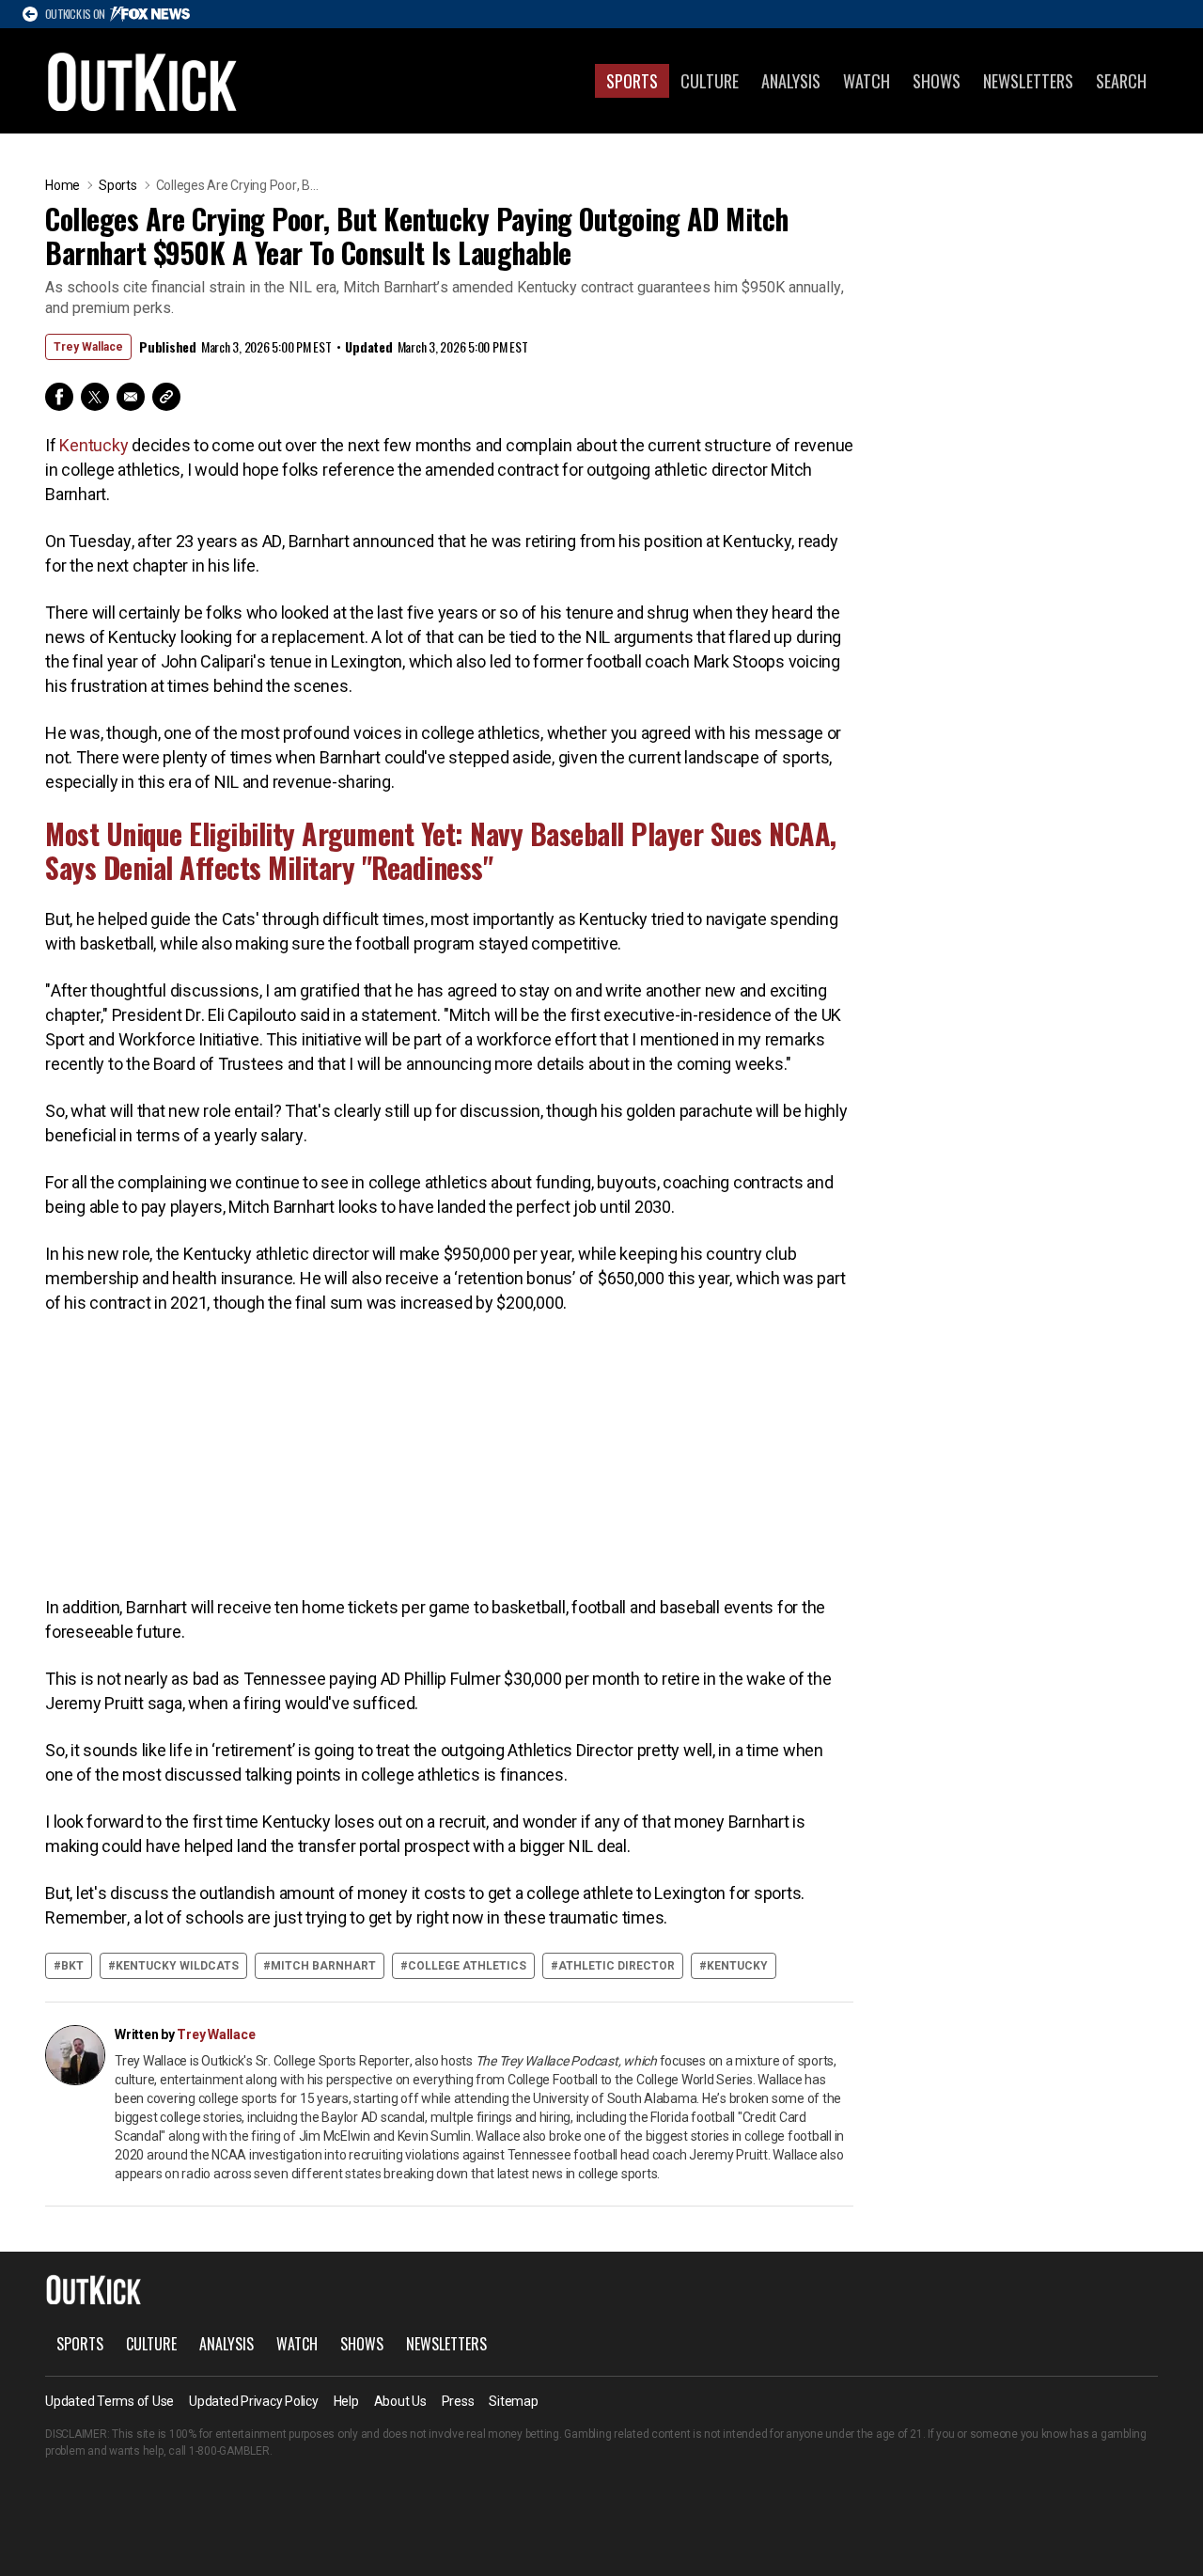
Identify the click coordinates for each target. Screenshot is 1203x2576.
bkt (72, 1966)
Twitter (95, 397)
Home (62, 185)
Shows (937, 81)
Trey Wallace (88, 347)
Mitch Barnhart (323, 1966)
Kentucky (94, 445)
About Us (400, 2401)
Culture (710, 81)
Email (131, 397)
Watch (867, 81)
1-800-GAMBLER (229, 2451)
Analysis (791, 81)
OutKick (143, 81)
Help (346, 2401)
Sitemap (513, 2401)
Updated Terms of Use (109, 2401)
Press (458, 2401)
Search (1121, 81)
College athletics (467, 1966)
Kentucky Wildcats (177, 1966)
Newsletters (1028, 81)
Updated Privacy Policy (254, 2401)
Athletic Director (617, 1966)
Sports (632, 81)
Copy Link (166, 397)
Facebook (59, 397)
